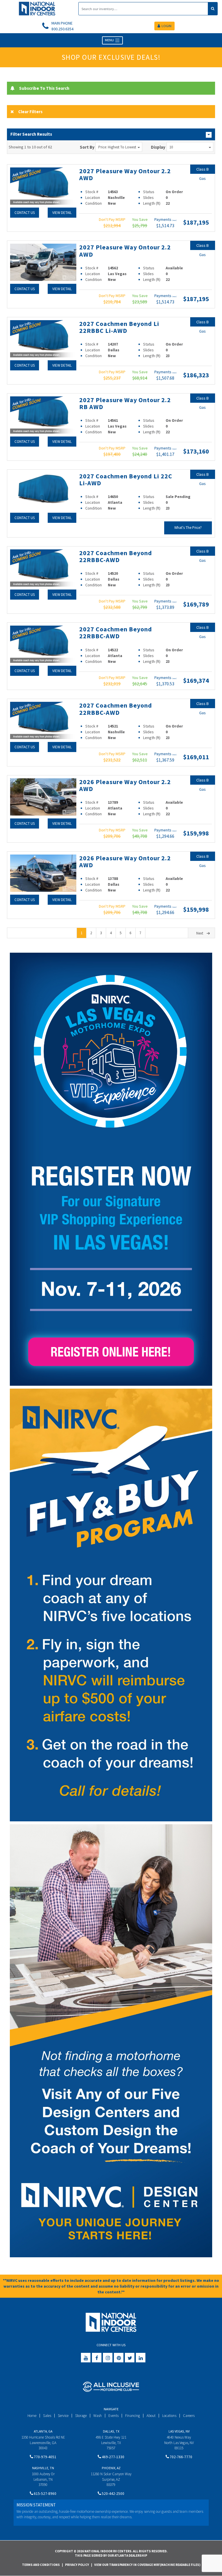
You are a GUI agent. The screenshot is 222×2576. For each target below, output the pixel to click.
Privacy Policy (77, 2565)
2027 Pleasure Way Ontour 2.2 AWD (125, 174)
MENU (110, 40)
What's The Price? (188, 528)
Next (200, 933)
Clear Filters (30, 112)
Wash (98, 2416)
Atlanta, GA (43, 2431)
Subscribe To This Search (44, 88)
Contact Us (25, 213)
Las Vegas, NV (179, 2431)
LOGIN (166, 26)
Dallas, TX (111, 2431)
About (151, 2416)
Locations (169, 2416)
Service (63, 2416)
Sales (47, 2416)
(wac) (174, 220)
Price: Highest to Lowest (117, 147)
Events (113, 2416)
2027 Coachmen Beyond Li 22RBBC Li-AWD (119, 327)
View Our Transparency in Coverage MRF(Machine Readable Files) (147, 2565)
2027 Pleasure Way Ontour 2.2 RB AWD (125, 403)
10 (171, 147)
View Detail (62, 213)
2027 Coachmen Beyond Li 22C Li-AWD (126, 480)
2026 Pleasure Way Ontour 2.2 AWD (125, 785)
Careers (189, 2416)
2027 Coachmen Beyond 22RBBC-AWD (116, 556)
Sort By (87, 147)
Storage (81, 2416)
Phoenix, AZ (111, 2468)
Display (158, 147)
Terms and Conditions (41, 2565)
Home (32, 2416)
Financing (133, 2416)
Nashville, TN (43, 2468)
